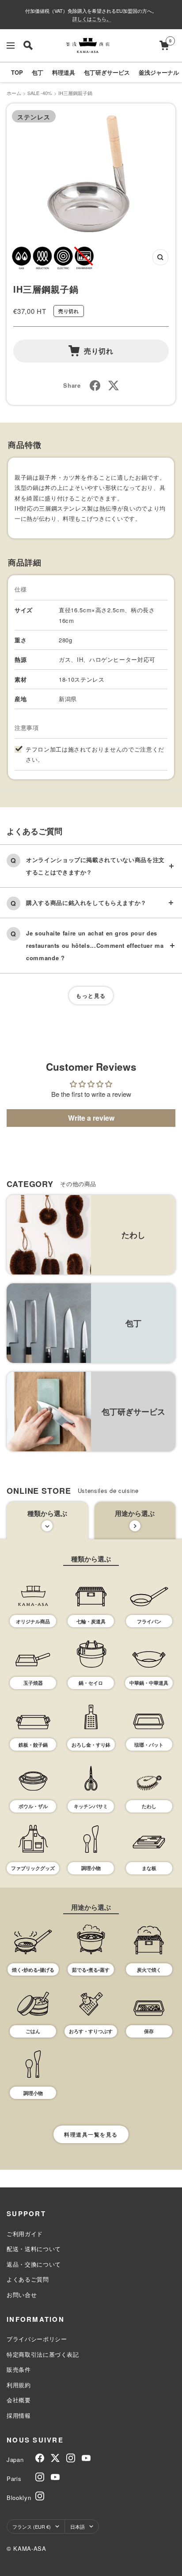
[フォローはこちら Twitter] (55, 2458)
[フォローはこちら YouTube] (86, 2458)
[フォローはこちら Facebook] (40, 2458)
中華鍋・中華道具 (149, 1683)
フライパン (149, 1621)
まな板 (149, 1868)
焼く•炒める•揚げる (33, 1970)
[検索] (28, 45)
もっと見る (91, 996)
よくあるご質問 (28, 2279)
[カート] (164, 45)
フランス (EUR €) (32, 2526)
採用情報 (19, 2415)
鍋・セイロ (91, 1683)
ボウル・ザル (33, 1806)
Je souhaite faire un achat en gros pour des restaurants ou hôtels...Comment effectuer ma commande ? (95, 945)
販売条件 (19, 2369)
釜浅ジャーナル (159, 72)
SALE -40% (40, 93)
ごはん (33, 2031)
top (17, 72)
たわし (149, 1806)
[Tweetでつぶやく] (114, 385)
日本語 (78, 2526)
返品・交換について (34, 2264)
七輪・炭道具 (91, 1621)
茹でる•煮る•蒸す (91, 1970)
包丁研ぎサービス (107, 72)
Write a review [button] (91, 1118)
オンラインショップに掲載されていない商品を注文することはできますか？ (95, 866)
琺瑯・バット (149, 1745)
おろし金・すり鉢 (91, 1745)
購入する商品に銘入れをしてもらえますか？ (86, 903)
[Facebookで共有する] (95, 385)
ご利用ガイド (25, 2234)
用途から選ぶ (135, 1513)
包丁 (38, 72)
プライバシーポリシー (37, 2339)
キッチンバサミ (91, 1806)
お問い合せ (22, 2295)
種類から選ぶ (47, 1513)
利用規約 (19, 2385)
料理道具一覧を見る (91, 2134)
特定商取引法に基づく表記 (43, 2354)
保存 (149, 2031)
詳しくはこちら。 (92, 19)
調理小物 (91, 1868)
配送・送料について (34, 2249)
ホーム (14, 93)
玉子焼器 (33, 1683)
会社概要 (19, 2400)
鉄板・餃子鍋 (33, 1745)
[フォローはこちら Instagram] (71, 2458)
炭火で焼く (149, 1970)
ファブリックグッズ (33, 1868)
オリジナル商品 (33, 1621)
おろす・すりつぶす (91, 2031)
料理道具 (64, 72)
